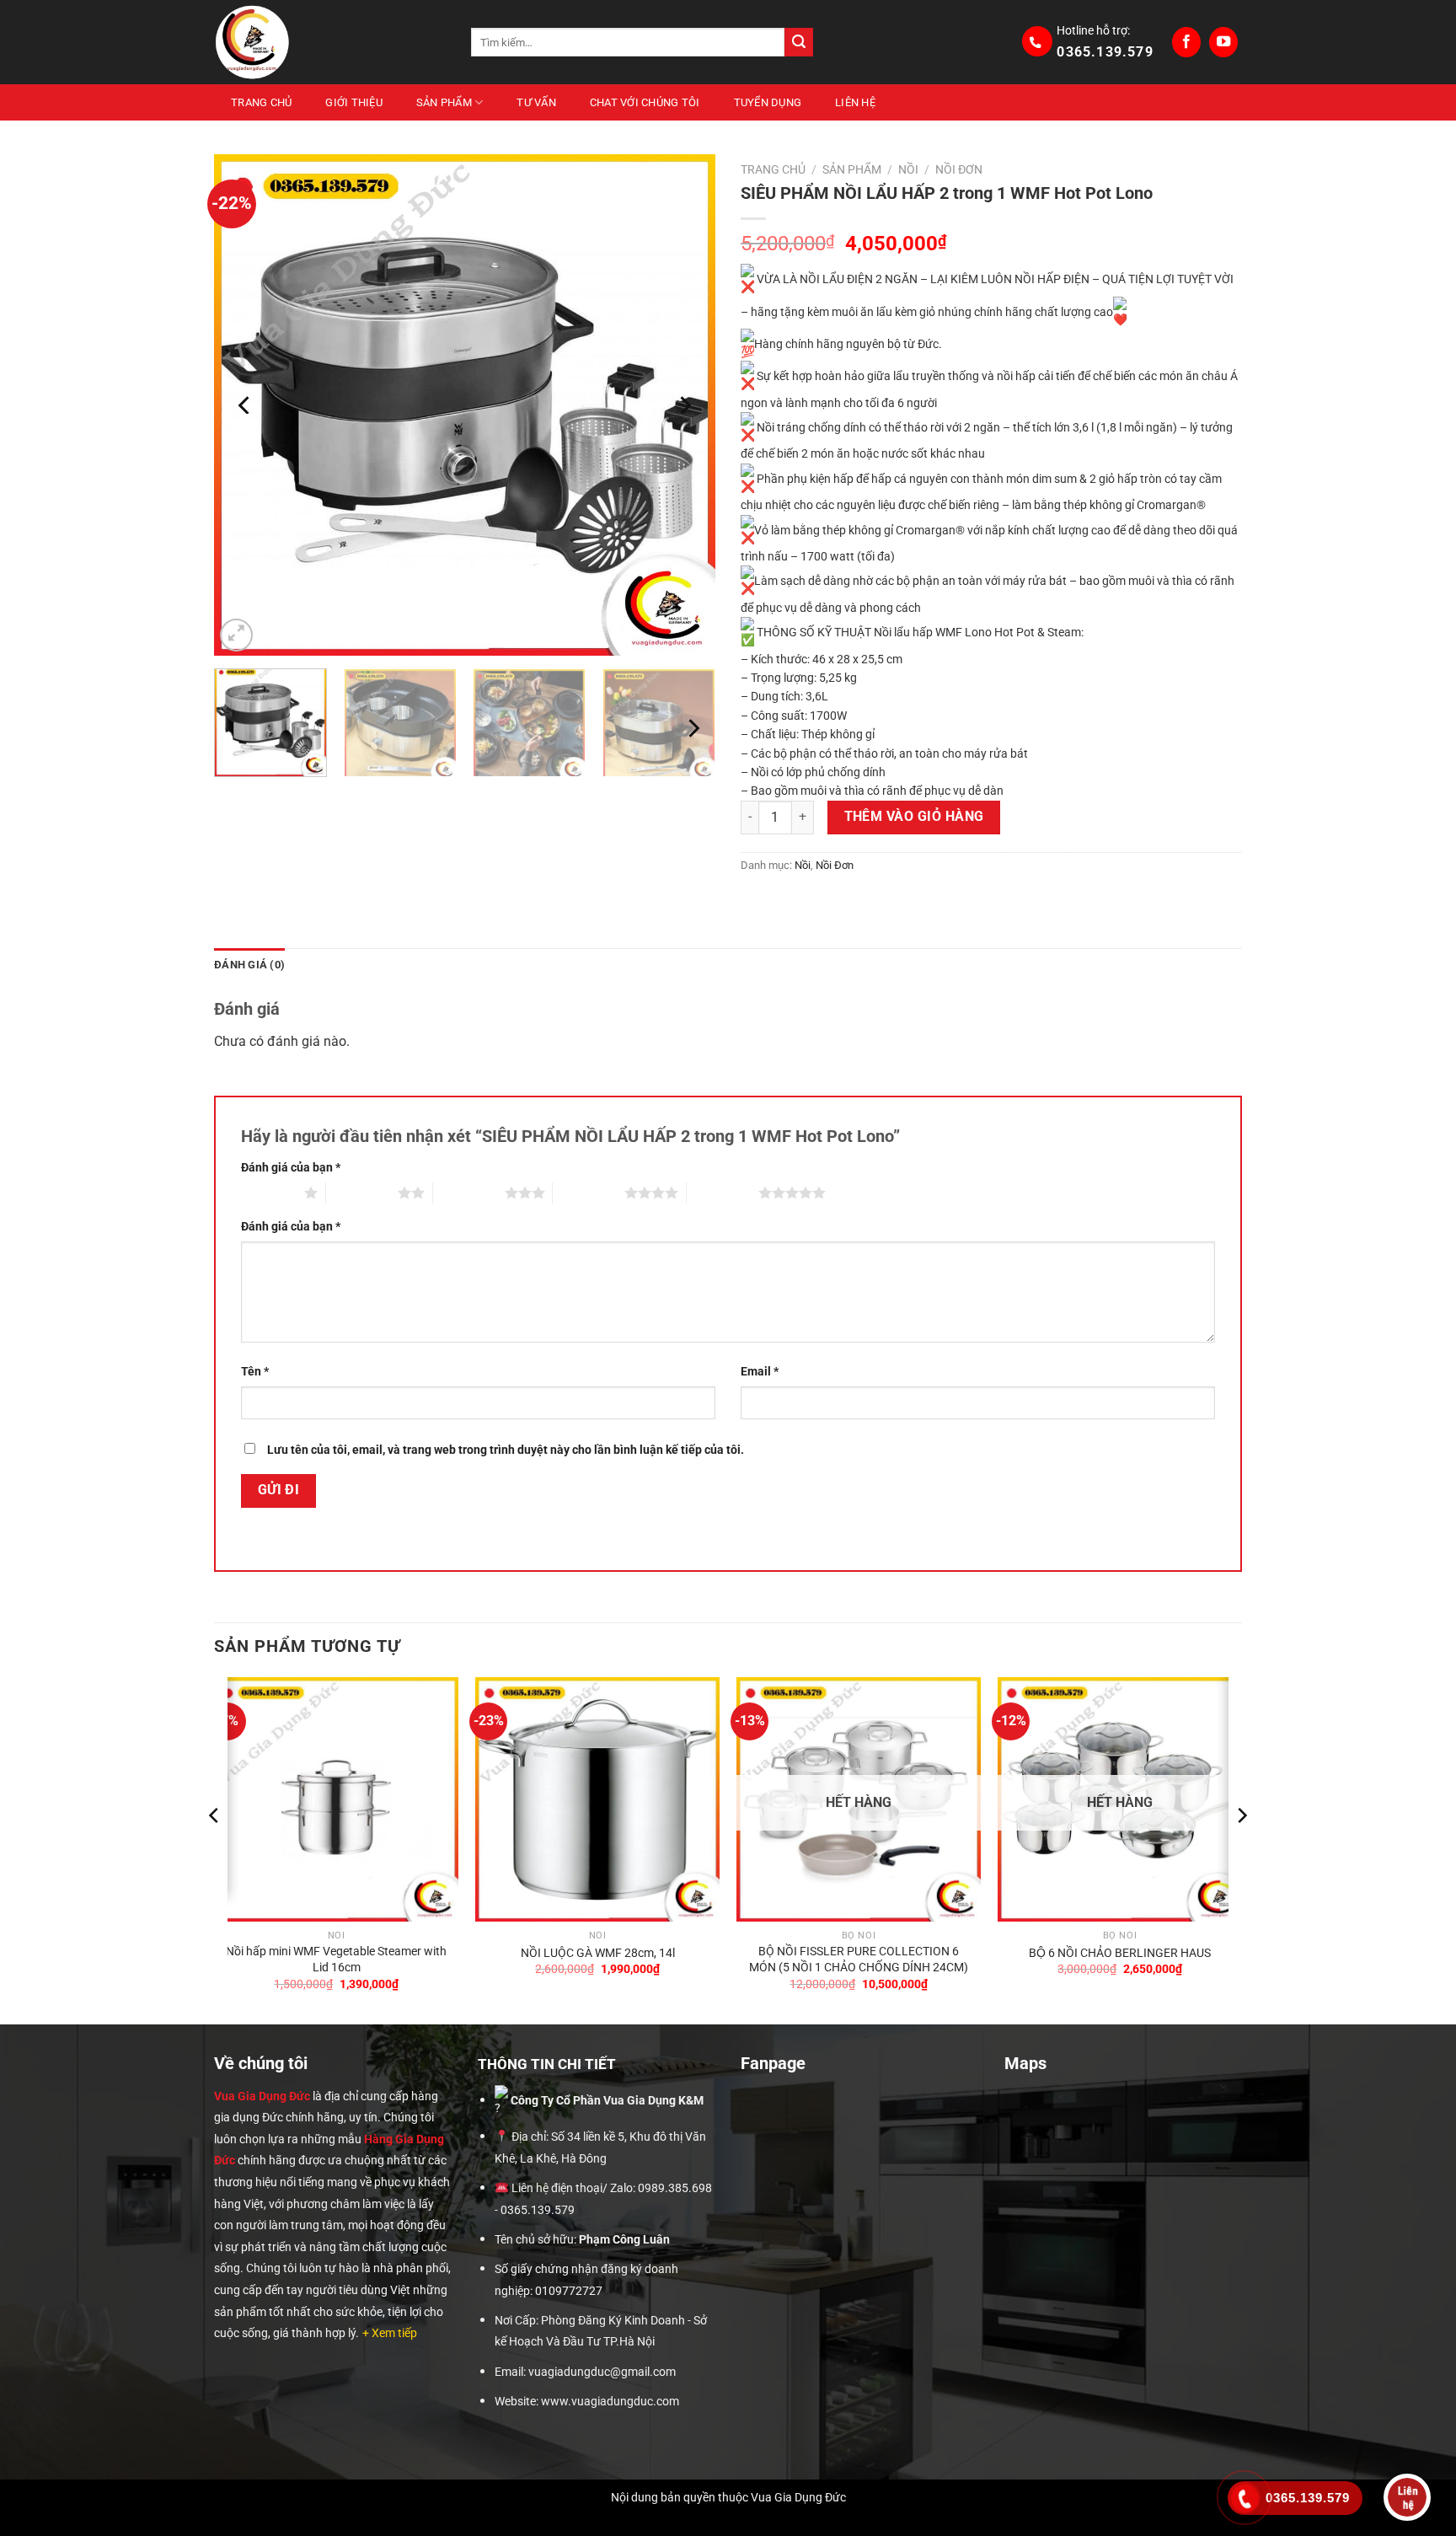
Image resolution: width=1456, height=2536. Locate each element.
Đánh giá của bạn (291, 1168)
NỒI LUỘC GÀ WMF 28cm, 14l (598, 1953)
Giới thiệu (354, 102)
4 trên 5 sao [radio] (589, 1193)
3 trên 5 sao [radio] (469, 1193)
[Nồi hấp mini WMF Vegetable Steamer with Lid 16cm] (336, 1799)
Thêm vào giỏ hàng (914, 817)
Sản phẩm (444, 102)
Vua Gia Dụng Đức (262, 2096)
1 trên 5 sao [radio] (268, 1193)
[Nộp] (799, 42)
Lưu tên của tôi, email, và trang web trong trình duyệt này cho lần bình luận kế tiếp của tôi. (506, 1450)
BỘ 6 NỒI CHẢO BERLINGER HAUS (1120, 1953)
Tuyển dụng (768, 102)
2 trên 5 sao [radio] (362, 1193)
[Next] (684, 405)
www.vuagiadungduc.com (610, 2402)
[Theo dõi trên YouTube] (1223, 42)
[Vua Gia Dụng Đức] (330, 42)
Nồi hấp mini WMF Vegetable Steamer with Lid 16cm (336, 1960)
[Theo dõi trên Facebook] (1186, 42)
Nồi (908, 169)
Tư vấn (536, 102)
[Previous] (245, 405)
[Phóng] (236, 635)
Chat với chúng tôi (645, 102)
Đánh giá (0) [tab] (249, 965)
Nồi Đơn (959, 169)
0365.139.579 (1105, 52)
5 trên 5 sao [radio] (723, 1193)
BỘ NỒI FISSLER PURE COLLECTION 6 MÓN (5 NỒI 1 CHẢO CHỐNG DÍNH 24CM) (859, 1960)
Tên (255, 1372)
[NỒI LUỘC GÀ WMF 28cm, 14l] (597, 1799)
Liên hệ (855, 102)
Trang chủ (261, 102)
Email (760, 1372)
